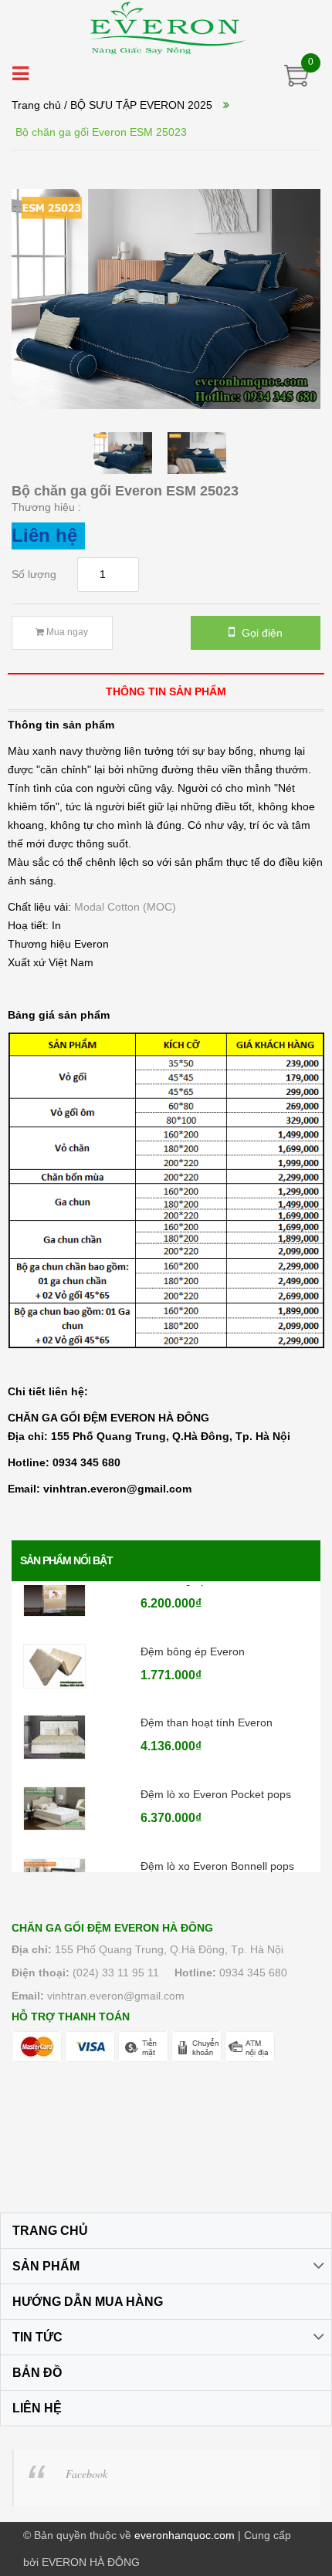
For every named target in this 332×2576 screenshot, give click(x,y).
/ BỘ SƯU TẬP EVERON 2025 (138, 105)
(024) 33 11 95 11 (116, 1973)
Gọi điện (261, 633)
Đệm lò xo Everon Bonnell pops (217, 1847)
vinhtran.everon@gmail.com (116, 1996)
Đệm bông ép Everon (193, 1632)
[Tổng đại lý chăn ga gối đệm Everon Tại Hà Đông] (166, 28)
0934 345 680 (253, 1973)
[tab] (166, 691)
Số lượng (34, 574)
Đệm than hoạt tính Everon (207, 1704)
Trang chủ (36, 105)
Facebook (86, 2474)
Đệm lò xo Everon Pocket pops (216, 1775)
